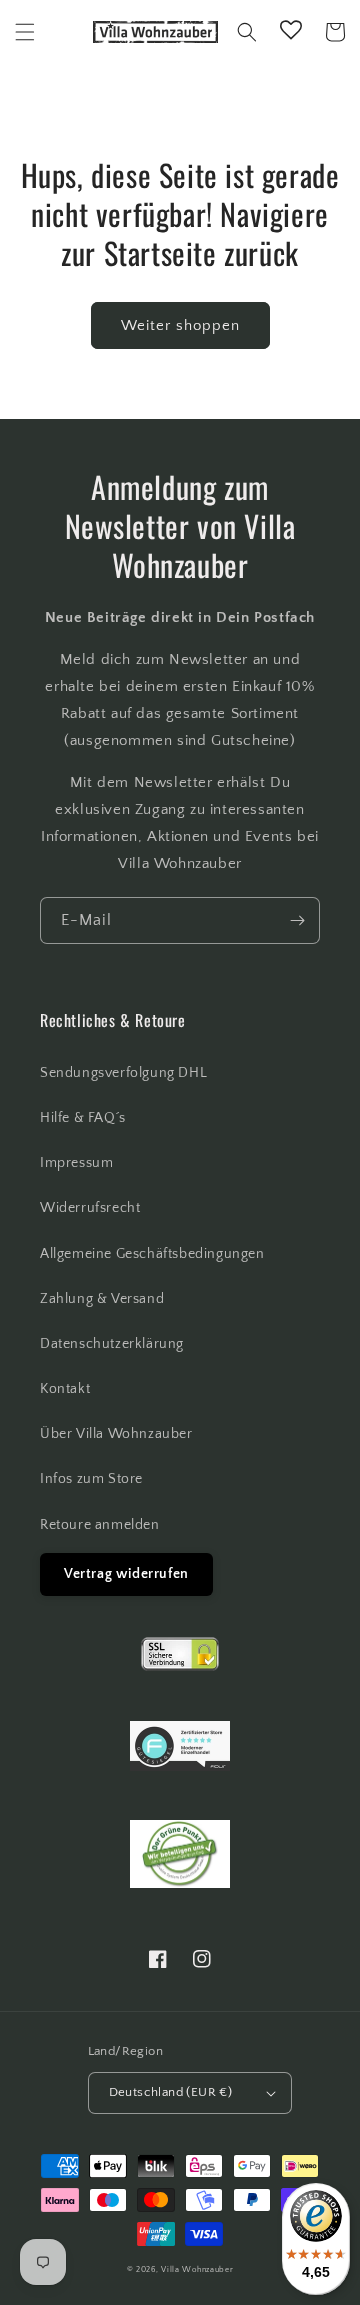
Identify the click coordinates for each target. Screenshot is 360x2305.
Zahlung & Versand (102, 1299)
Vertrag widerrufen (126, 1574)
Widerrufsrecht (90, 1208)
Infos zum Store (91, 1479)
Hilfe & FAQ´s (83, 1118)
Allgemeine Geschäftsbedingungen (152, 1254)
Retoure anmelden (100, 1525)
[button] (25, 32)
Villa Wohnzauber (197, 2269)
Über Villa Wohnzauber (116, 1434)
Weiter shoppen (180, 325)
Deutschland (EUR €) (171, 2092)
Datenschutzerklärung (112, 1344)
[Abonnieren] (297, 920)
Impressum (76, 1163)
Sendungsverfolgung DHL (123, 1073)
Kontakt (65, 1389)
